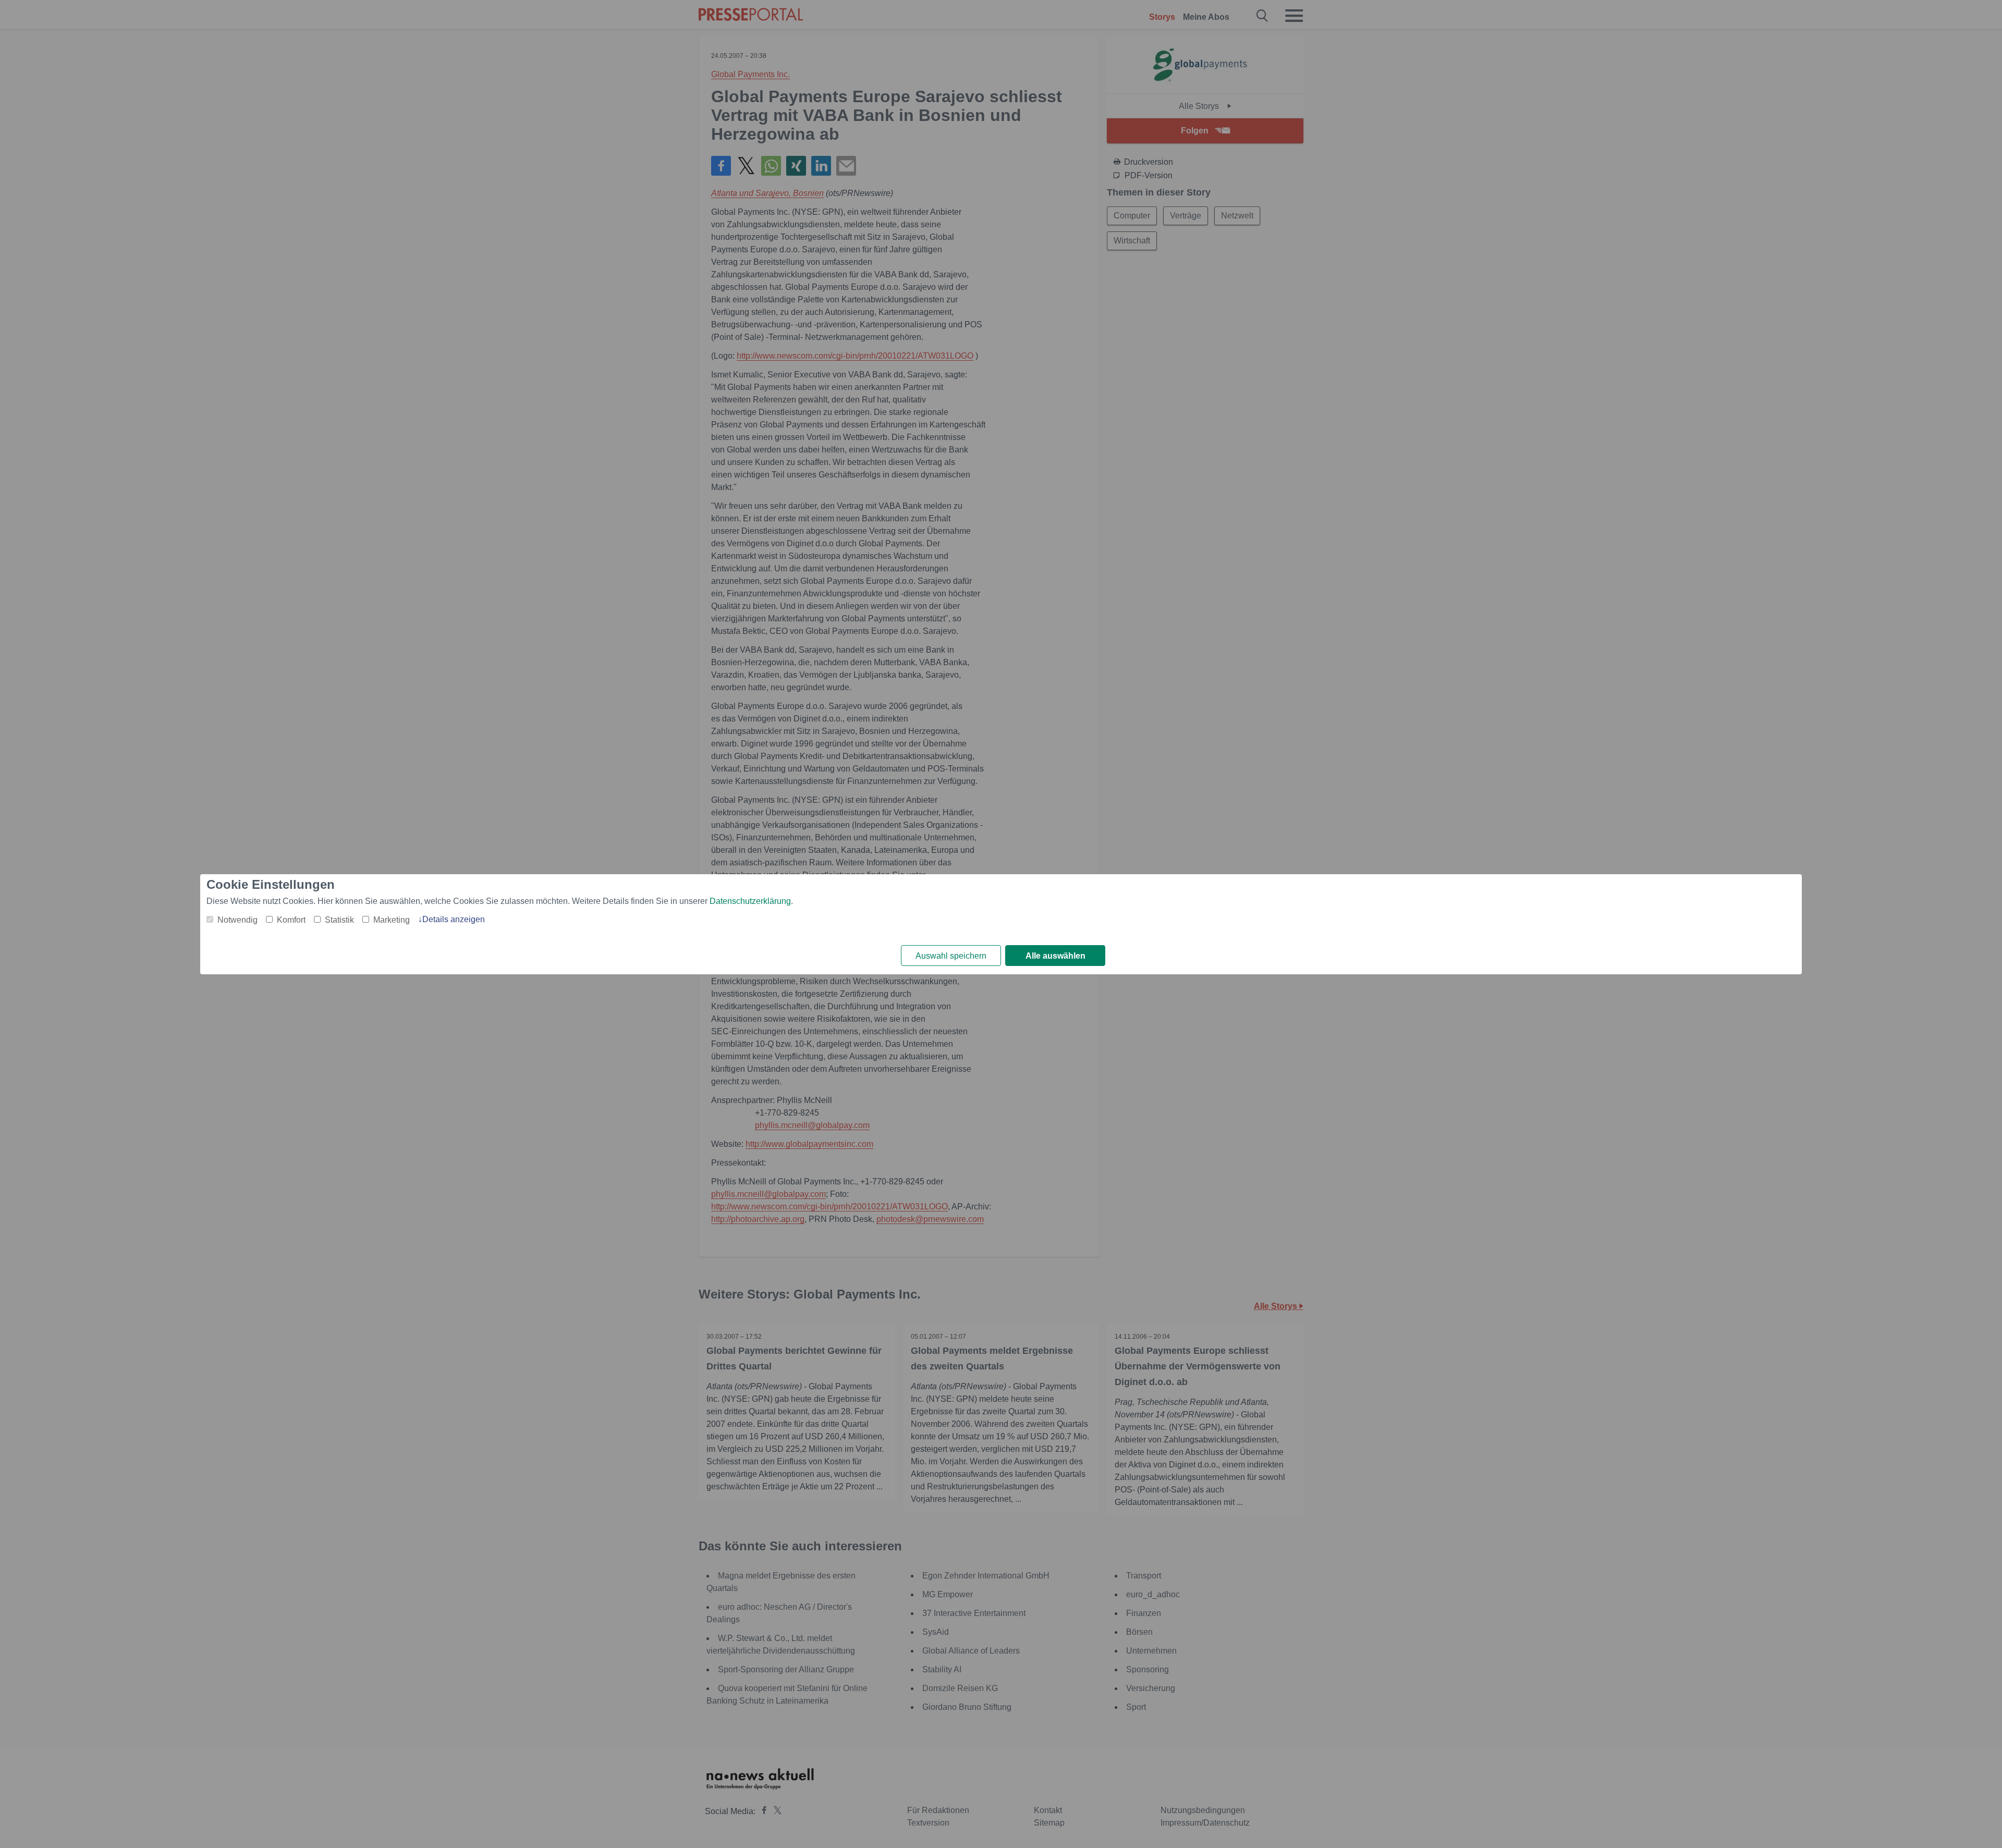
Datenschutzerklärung (750, 901)
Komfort (291, 920)
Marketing (392, 920)
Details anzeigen (454, 919)
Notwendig (237, 920)
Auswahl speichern (951, 956)
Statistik (339, 920)
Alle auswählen (1055, 956)
